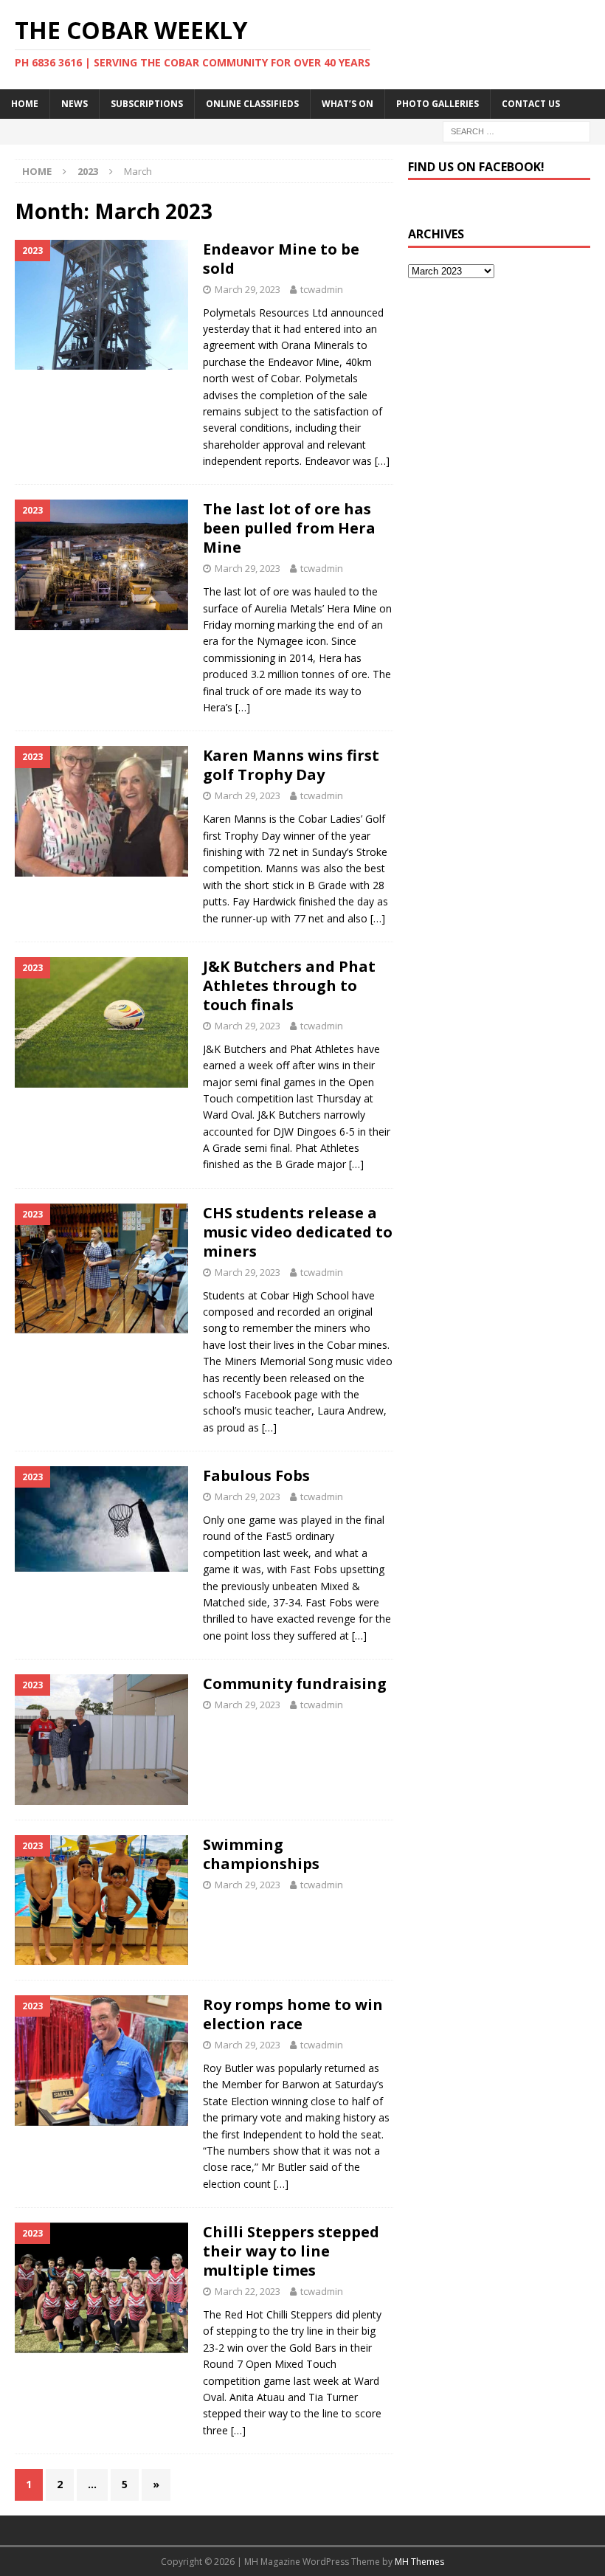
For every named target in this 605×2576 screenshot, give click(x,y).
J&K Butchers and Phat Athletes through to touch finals (289, 985)
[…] (382, 461)
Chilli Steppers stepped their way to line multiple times (291, 2251)
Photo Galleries (438, 104)
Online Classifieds (252, 104)
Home (25, 104)
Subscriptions (147, 104)
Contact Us (531, 104)
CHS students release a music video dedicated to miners (298, 1232)
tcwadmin (322, 289)
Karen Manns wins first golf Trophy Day (291, 765)
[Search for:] (516, 130)
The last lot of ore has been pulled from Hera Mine (289, 528)
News (75, 104)
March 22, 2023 (248, 2291)
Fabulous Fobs (256, 1475)
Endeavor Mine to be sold (281, 259)
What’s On (348, 104)
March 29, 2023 (248, 289)
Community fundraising (295, 1684)
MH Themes (419, 2562)
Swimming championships (261, 1854)
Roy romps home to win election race (293, 2014)
